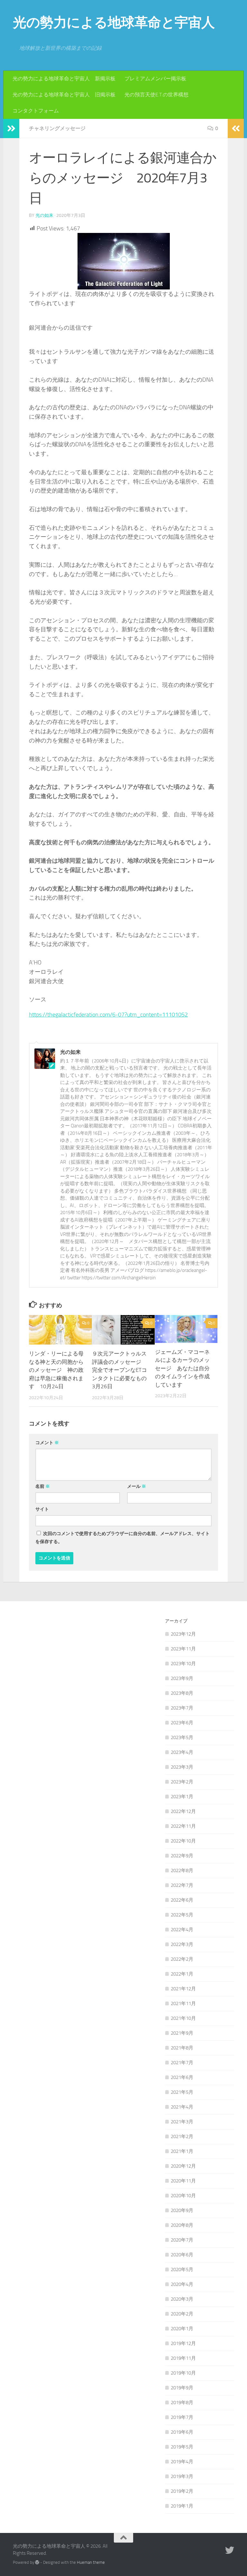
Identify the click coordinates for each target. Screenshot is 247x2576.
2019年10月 (183, 2373)
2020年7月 (182, 2240)
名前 (43, 1486)
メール (137, 1486)
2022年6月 (182, 1900)
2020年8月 (182, 2225)
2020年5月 (182, 2270)
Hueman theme (91, 2562)
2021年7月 (182, 2063)
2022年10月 (183, 1841)
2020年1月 (182, 2329)
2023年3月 (182, 1767)
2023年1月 (182, 1797)
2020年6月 (182, 2255)
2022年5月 (182, 1915)
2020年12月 (183, 2166)
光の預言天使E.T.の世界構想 (156, 95)
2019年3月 (182, 2476)
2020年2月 (182, 2314)
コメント (47, 1443)
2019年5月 (182, 2447)
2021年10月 (183, 2018)
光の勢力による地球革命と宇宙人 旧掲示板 (64, 95)
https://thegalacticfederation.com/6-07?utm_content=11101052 (108, 1015)
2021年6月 (182, 2077)
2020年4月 (182, 2284)
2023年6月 (182, 1723)
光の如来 (44, 215)
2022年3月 (182, 1944)
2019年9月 (182, 2388)
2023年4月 (182, 1752)
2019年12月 (183, 2343)
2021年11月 (183, 2003)
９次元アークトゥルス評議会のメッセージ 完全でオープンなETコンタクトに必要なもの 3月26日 (122, 1370)
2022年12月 (183, 1811)
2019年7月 (182, 2417)
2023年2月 (182, 1782)
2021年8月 (182, 2048)
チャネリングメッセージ (57, 128)
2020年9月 (182, 2210)
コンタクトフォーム (36, 111)
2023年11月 (183, 1649)
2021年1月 (182, 2151)
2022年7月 (182, 1885)
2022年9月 (182, 1856)
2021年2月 (182, 2136)
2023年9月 (182, 1678)
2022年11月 (183, 1826)
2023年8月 (182, 1693)
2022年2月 (182, 1959)
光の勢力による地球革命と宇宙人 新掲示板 (64, 79)
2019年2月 (182, 2491)
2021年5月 (182, 2092)
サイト (42, 1509)
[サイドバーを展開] (11, 129)
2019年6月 (182, 2432)
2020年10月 (183, 2196)
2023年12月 (183, 1634)
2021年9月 (182, 2033)
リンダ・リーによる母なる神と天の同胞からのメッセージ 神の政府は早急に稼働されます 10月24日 (56, 1370)
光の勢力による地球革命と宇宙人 (114, 22)
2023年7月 (182, 1708)
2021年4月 (182, 2107)
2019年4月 (182, 2462)
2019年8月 (182, 2403)
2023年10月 (183, 1664)
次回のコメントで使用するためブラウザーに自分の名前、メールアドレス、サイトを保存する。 (123, 1538)
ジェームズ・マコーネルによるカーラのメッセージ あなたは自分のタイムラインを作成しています (182, 1368)
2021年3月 (182, 2122)
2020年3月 (182, 2299)
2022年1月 (182, 1974)
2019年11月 (183, 2358)
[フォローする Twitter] (230, 2550)
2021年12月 (183, 1989)
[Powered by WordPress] (37, 2562)
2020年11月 (183, 2181)
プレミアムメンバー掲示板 (155, 79)
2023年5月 (182, 1737)
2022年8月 (182, 1870)
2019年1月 (182, 2506)
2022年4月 (182, 1930)
